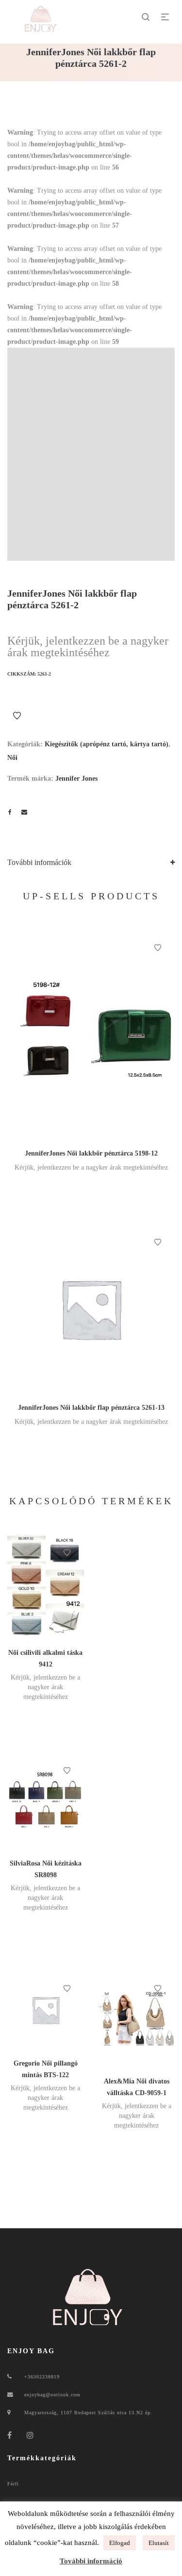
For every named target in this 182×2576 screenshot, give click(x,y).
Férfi (13, 2484)
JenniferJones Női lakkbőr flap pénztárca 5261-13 (91, 1408)
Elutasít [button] (159, 2543)
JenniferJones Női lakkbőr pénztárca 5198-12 (91, 1153)
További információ (91, 2561)
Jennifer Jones (76, 779)
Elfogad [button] (120, 2543)
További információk (39, 862)
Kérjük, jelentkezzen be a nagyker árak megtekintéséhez (88, 647)
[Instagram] (30, 2435)
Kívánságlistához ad (17, 716)
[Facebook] (10, 2435)
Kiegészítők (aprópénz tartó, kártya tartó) (107, 744)
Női (12, 758)
